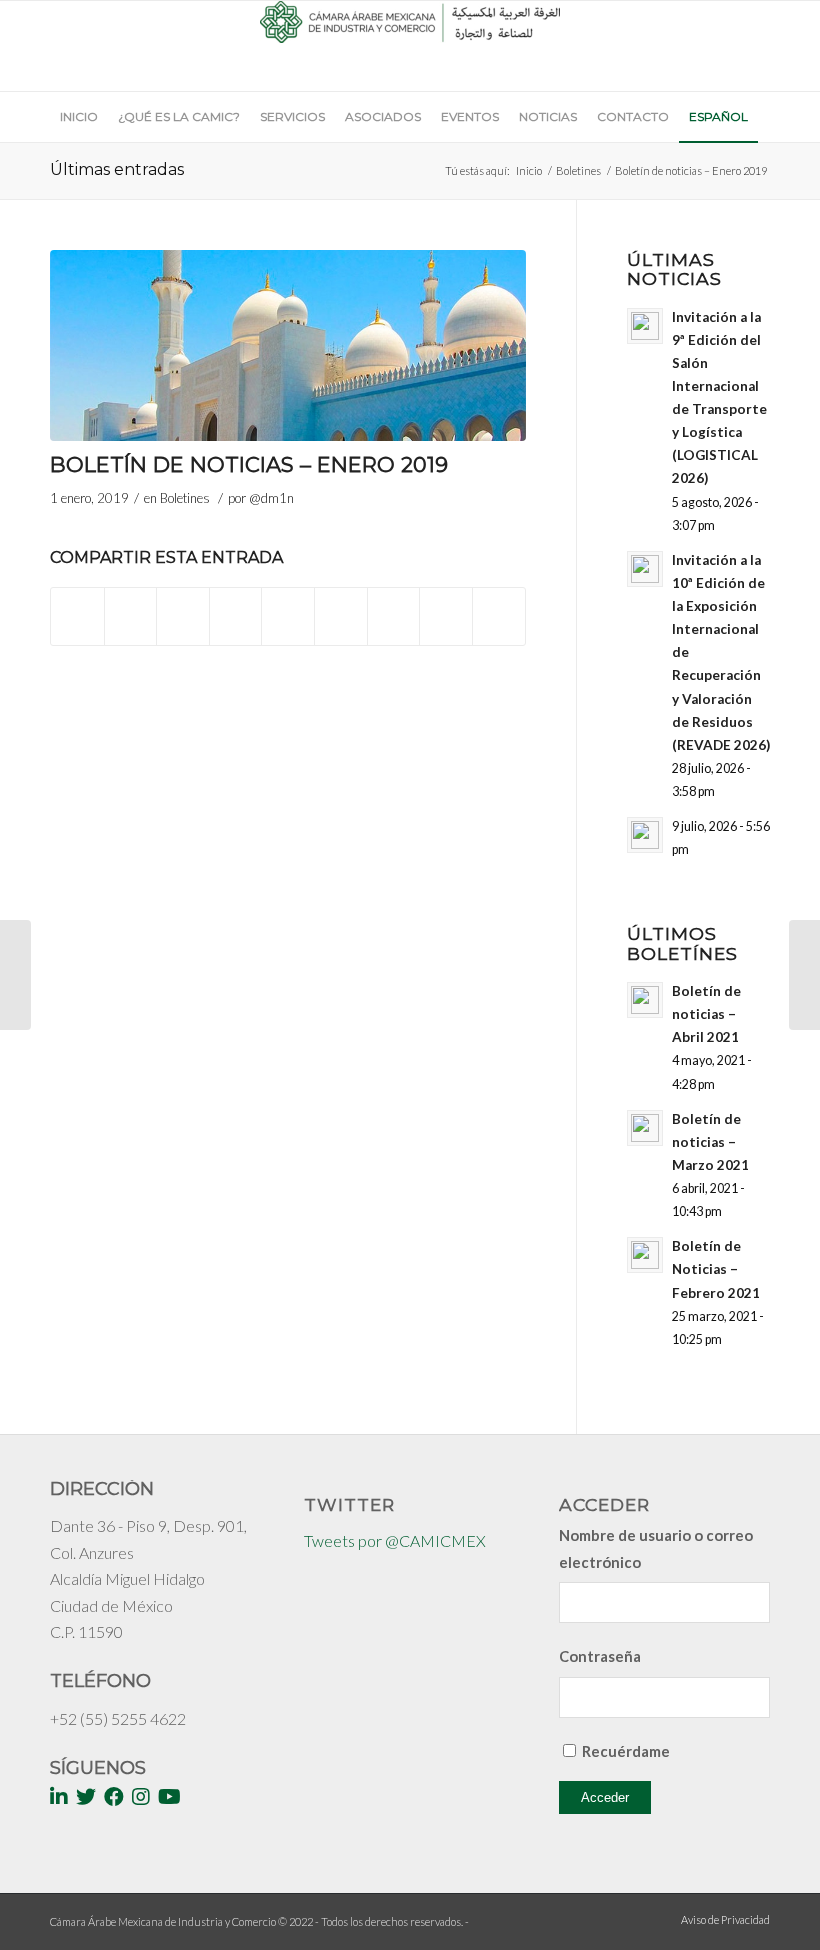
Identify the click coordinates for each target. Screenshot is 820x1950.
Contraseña (600, 1656)
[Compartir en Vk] (394, 606)
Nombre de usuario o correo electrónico (656, 1548)
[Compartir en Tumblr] (341, 606)
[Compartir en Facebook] (77, 606)
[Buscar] (760, 167)
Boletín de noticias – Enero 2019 (249, 464)
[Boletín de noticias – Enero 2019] (288, 345)
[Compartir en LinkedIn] (288, 606)
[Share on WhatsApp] (183, 606)
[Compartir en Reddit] (446, 606)
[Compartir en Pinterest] (236, 606)
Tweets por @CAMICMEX (395, 1540)
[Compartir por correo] (499, 616)
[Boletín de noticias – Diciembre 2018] (15, 975)
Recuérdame (626, 1751)
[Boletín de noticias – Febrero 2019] (804, 975)
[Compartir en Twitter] (131, 606)
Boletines (578, 170)
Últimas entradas (117, 169)
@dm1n (271, 498)
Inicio (529, 170)
